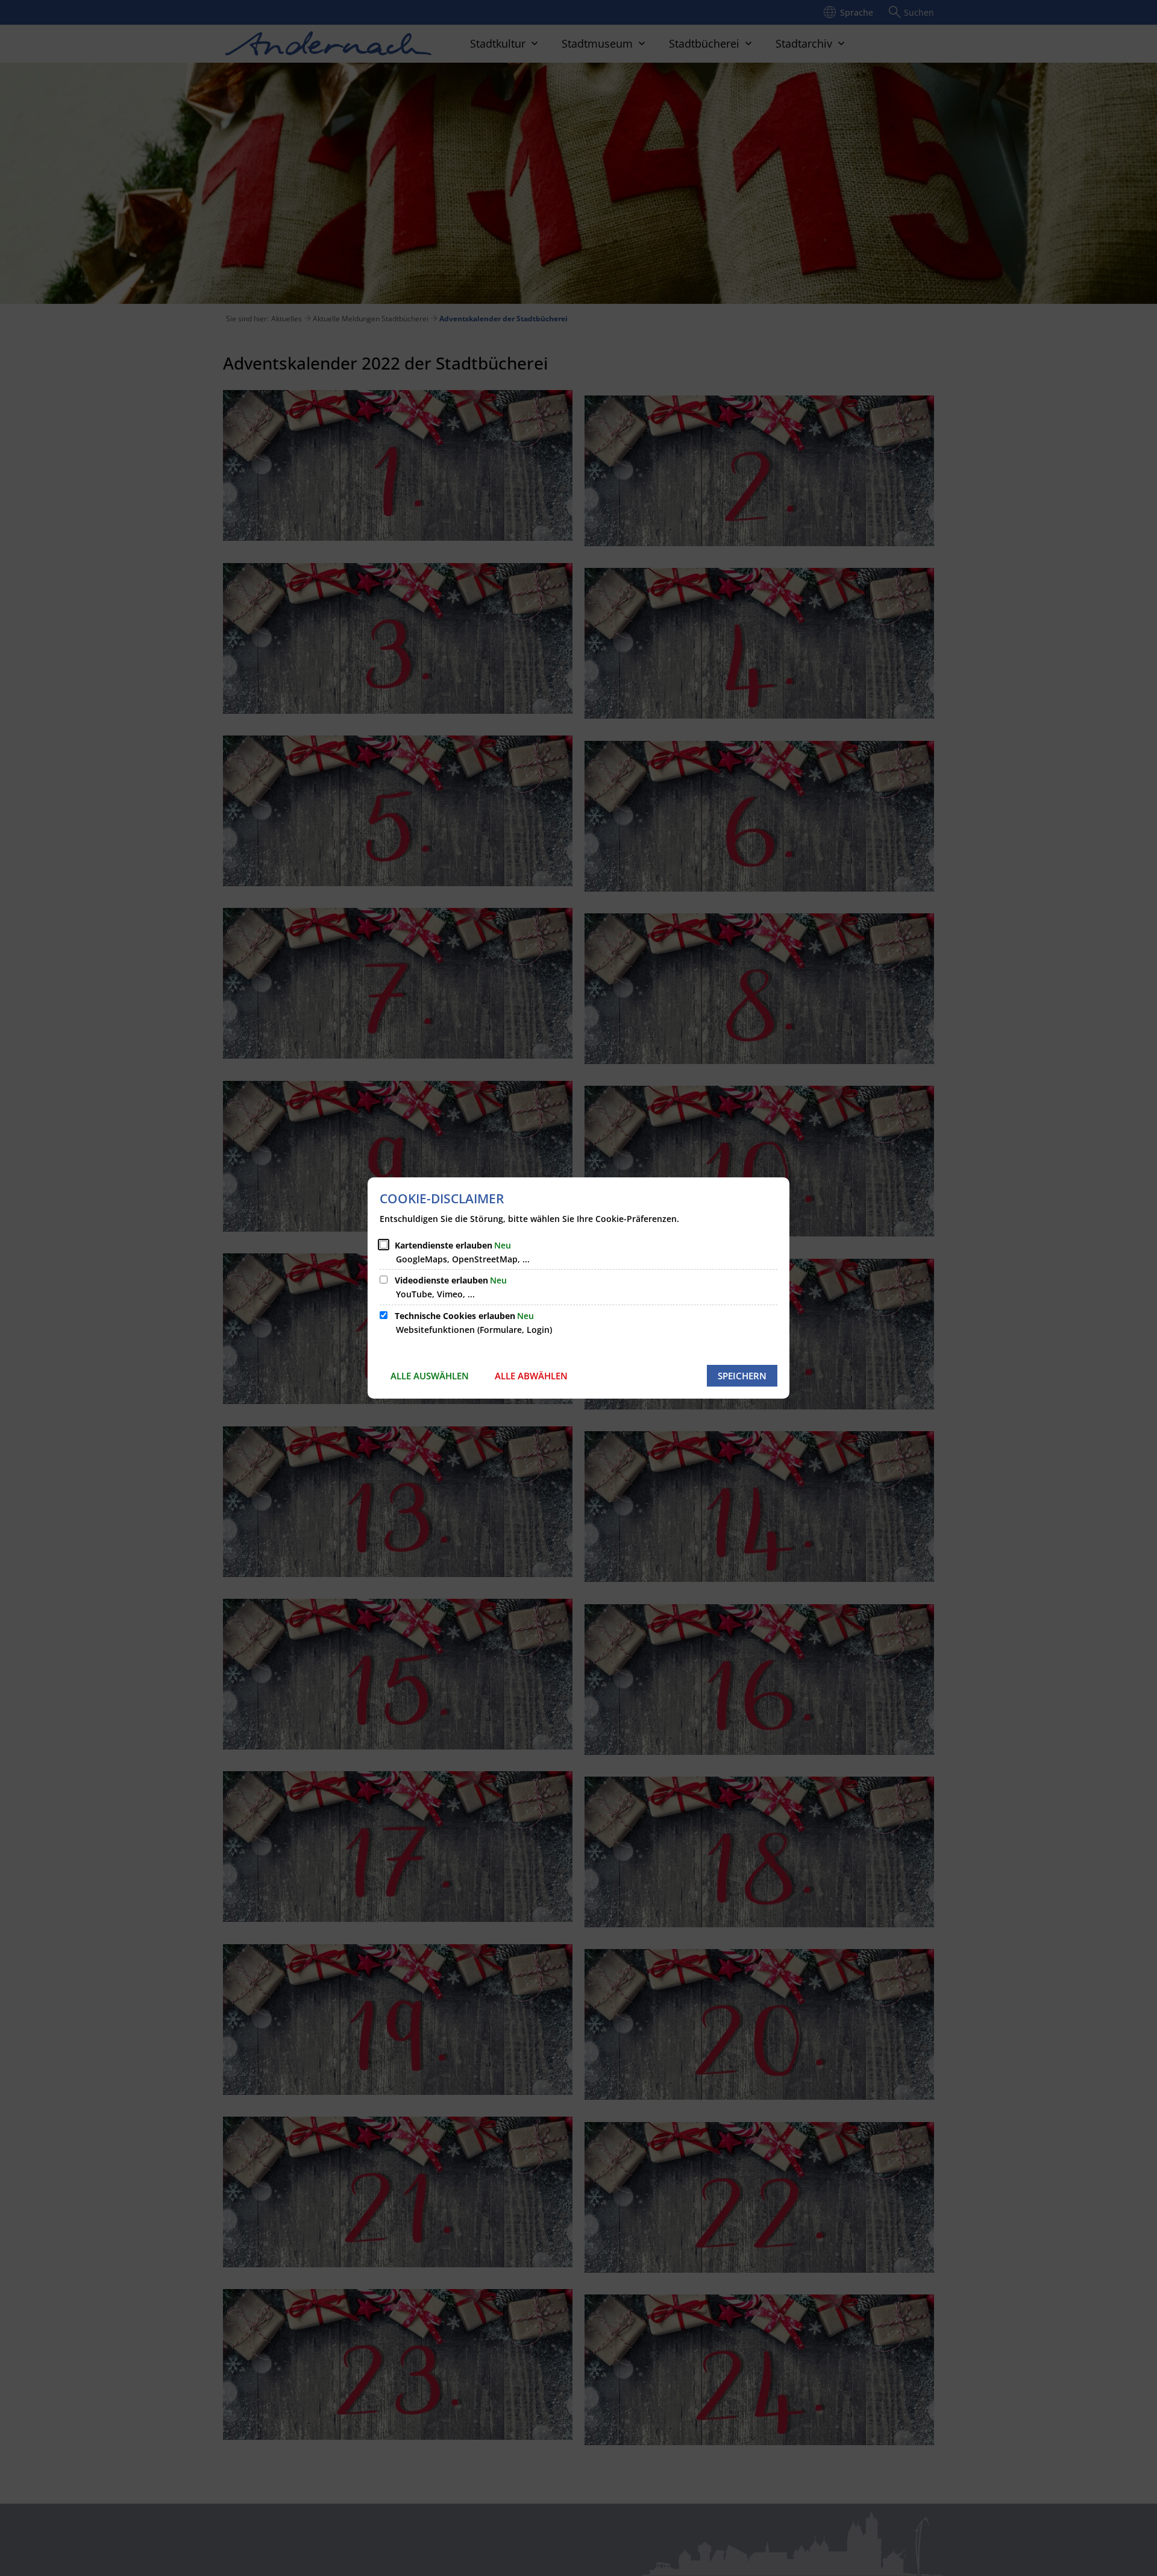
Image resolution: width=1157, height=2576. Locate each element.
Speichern (742, 1376)
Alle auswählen (430, 1376)
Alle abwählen (531, 1376)
